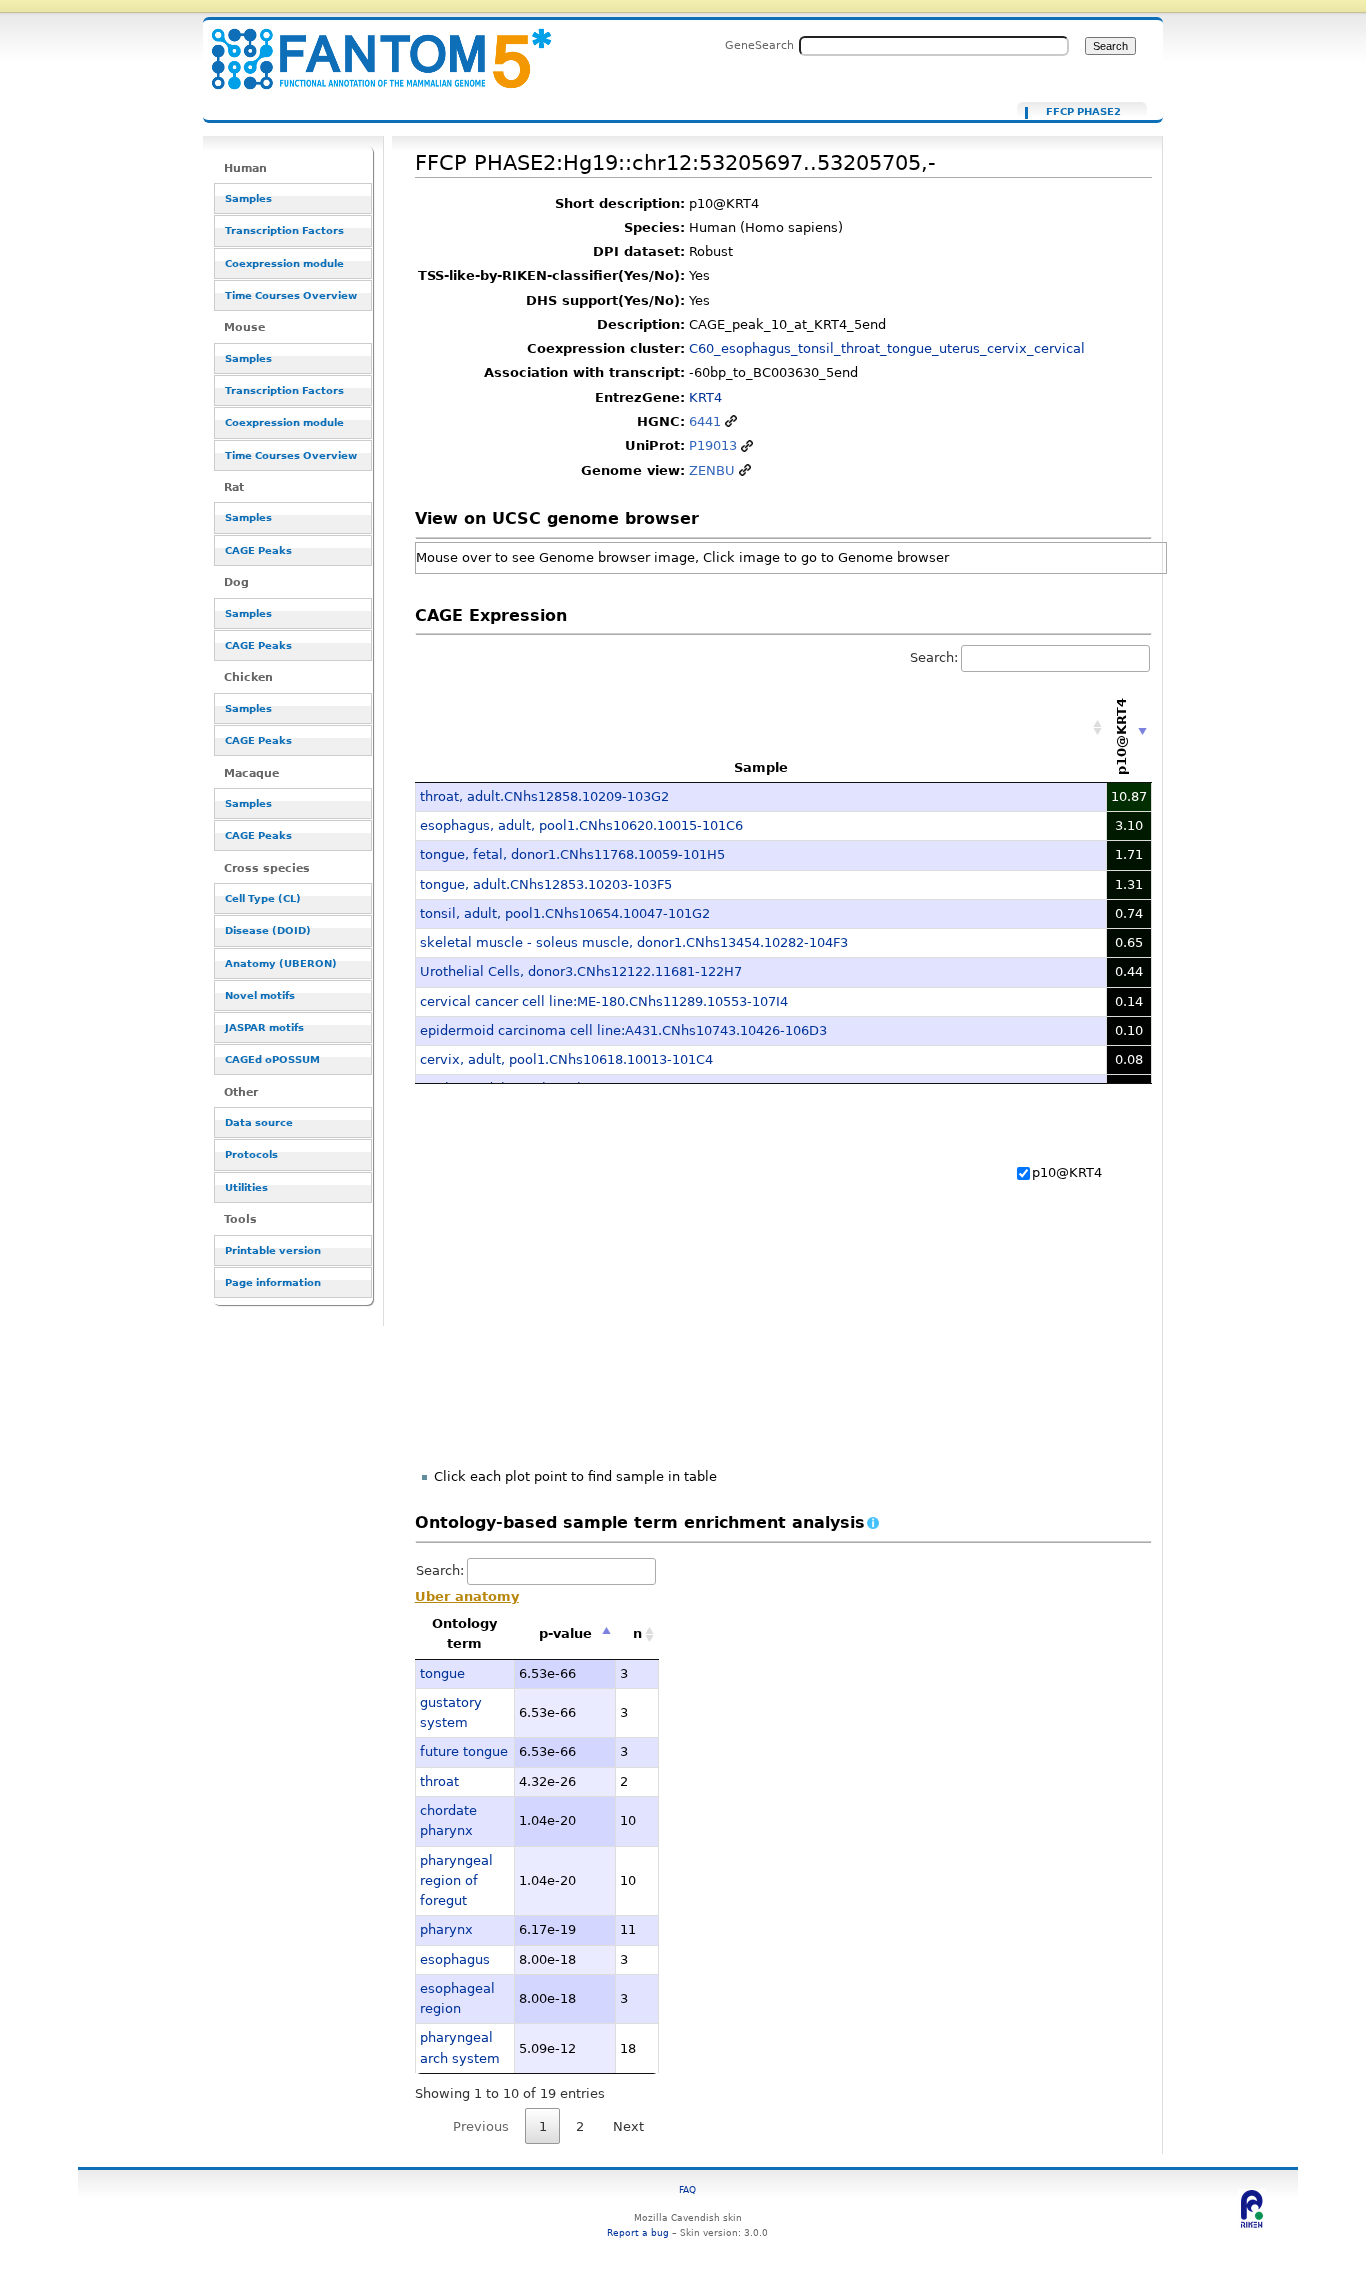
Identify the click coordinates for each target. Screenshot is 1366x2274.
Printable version (273, 1250)
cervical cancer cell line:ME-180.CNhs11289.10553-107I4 (604, 1001)
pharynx (446, 1929)
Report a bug (638, 2232)
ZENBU (712, 470)
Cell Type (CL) (263, 898)
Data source (259, 1122)
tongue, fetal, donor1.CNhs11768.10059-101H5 (572, 854)
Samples (248, 198)
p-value (565, 1633)
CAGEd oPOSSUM (272, 1059)
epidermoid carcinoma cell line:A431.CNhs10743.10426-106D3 (623, 1030)
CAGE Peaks (258, 550)
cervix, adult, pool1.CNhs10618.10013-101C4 (566, 1059)
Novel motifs (260, 995)
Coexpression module (284, 263)
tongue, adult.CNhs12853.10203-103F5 (546, 884)
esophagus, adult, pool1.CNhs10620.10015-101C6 (581, 825)
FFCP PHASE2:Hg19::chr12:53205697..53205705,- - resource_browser (369, 47)
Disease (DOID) (268, 930)
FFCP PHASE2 (1083, 112)
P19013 (713, 445)
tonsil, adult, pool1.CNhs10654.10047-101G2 (565, 913)
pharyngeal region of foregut (456, 1881)
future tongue (464, 1751)
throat (439, 1781)
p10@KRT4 (1067, 1172)
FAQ (687, 2189)
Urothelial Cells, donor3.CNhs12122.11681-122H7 (581, 971)
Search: (934, 657)
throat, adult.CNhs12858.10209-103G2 (544, 796)
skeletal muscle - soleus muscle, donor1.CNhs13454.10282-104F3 (634, 942)
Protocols (251, 1154)
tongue (442, 1673)
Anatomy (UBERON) (281, 963)
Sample (761, 767)
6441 (705, 421)
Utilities (246, 1187)
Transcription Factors (284, 230)
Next (628, 2126)
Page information (273, 1282)
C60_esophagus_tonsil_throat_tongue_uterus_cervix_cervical (887, 348)
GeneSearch (759, 45)
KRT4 (705, 397)
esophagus (455, 1959)
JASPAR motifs (264, 1027)
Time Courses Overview (291, 295)
